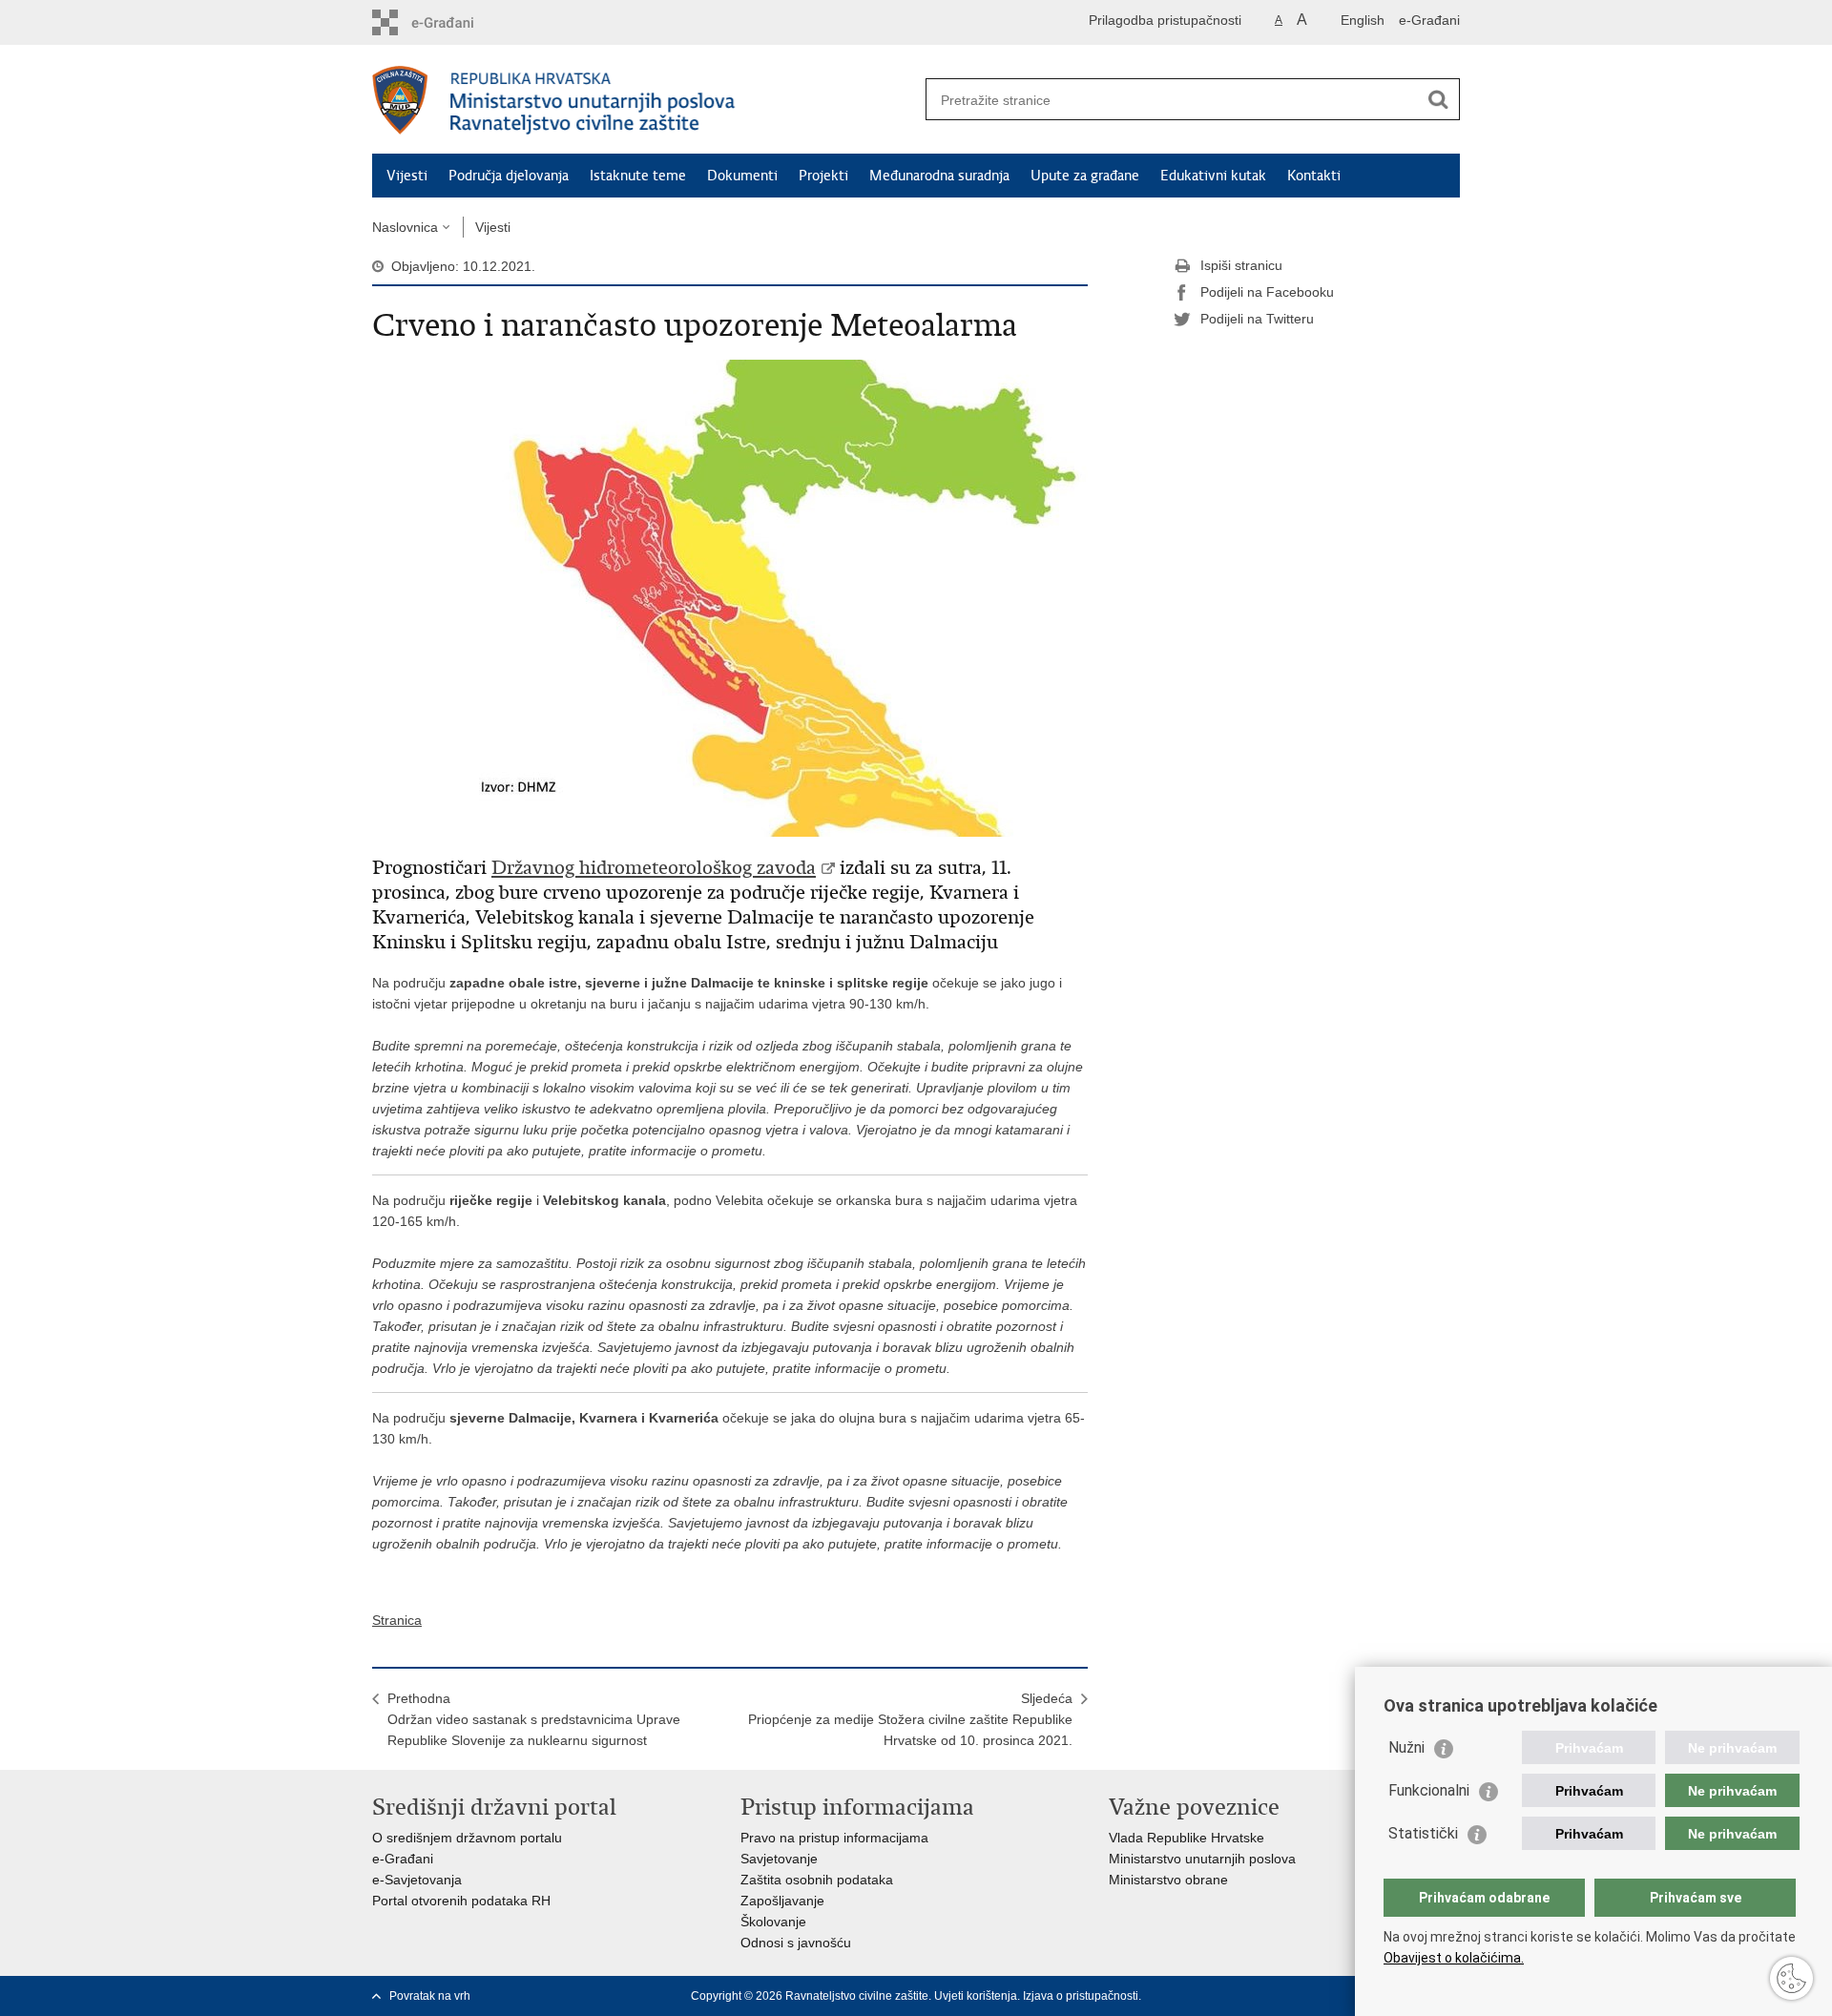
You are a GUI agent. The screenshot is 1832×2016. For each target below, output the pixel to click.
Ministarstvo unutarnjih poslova (1202, 1859)
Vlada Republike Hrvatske (1187, 1838)
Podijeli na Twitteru (1257, 319)
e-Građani (1429, 20)
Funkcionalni (1429, 1790)
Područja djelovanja (509, 176)
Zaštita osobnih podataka (817, 1880)
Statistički (1423, 1833)
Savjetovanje (779, 1859)
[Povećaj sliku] (730, 597)
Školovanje (773, 1922)
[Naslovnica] (644, 100)
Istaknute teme (638, 176)
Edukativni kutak (1213, 176)
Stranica (397, 1620)
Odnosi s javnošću (796, 1943)
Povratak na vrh (430, 1996)
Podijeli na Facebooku (1267, 292)
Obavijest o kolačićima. (1454, 1958)
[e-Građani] (454, 22)
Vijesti (407, 176)
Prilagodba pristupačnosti (1165, 20)
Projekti (823, 176)
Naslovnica (405, 227)
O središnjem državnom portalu (467, 1838)
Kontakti (1314, 176)
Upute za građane (1085, 176)
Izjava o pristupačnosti (1081, 1996)
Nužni (1406, 1747)
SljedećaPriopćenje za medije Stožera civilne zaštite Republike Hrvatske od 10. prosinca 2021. (910, 1719)
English (1363, 20)
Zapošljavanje (782, 1901)
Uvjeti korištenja (976, 1996)
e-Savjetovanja (417, 1880)
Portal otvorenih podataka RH (461, 1901)
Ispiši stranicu (1241, 265)
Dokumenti (742, 176)
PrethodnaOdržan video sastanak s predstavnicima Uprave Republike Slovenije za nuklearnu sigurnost (534, 1719)
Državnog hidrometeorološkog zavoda (654, 868)
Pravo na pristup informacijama (834, 1838)
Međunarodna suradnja (939, 176)
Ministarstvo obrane (1168, 1880)
